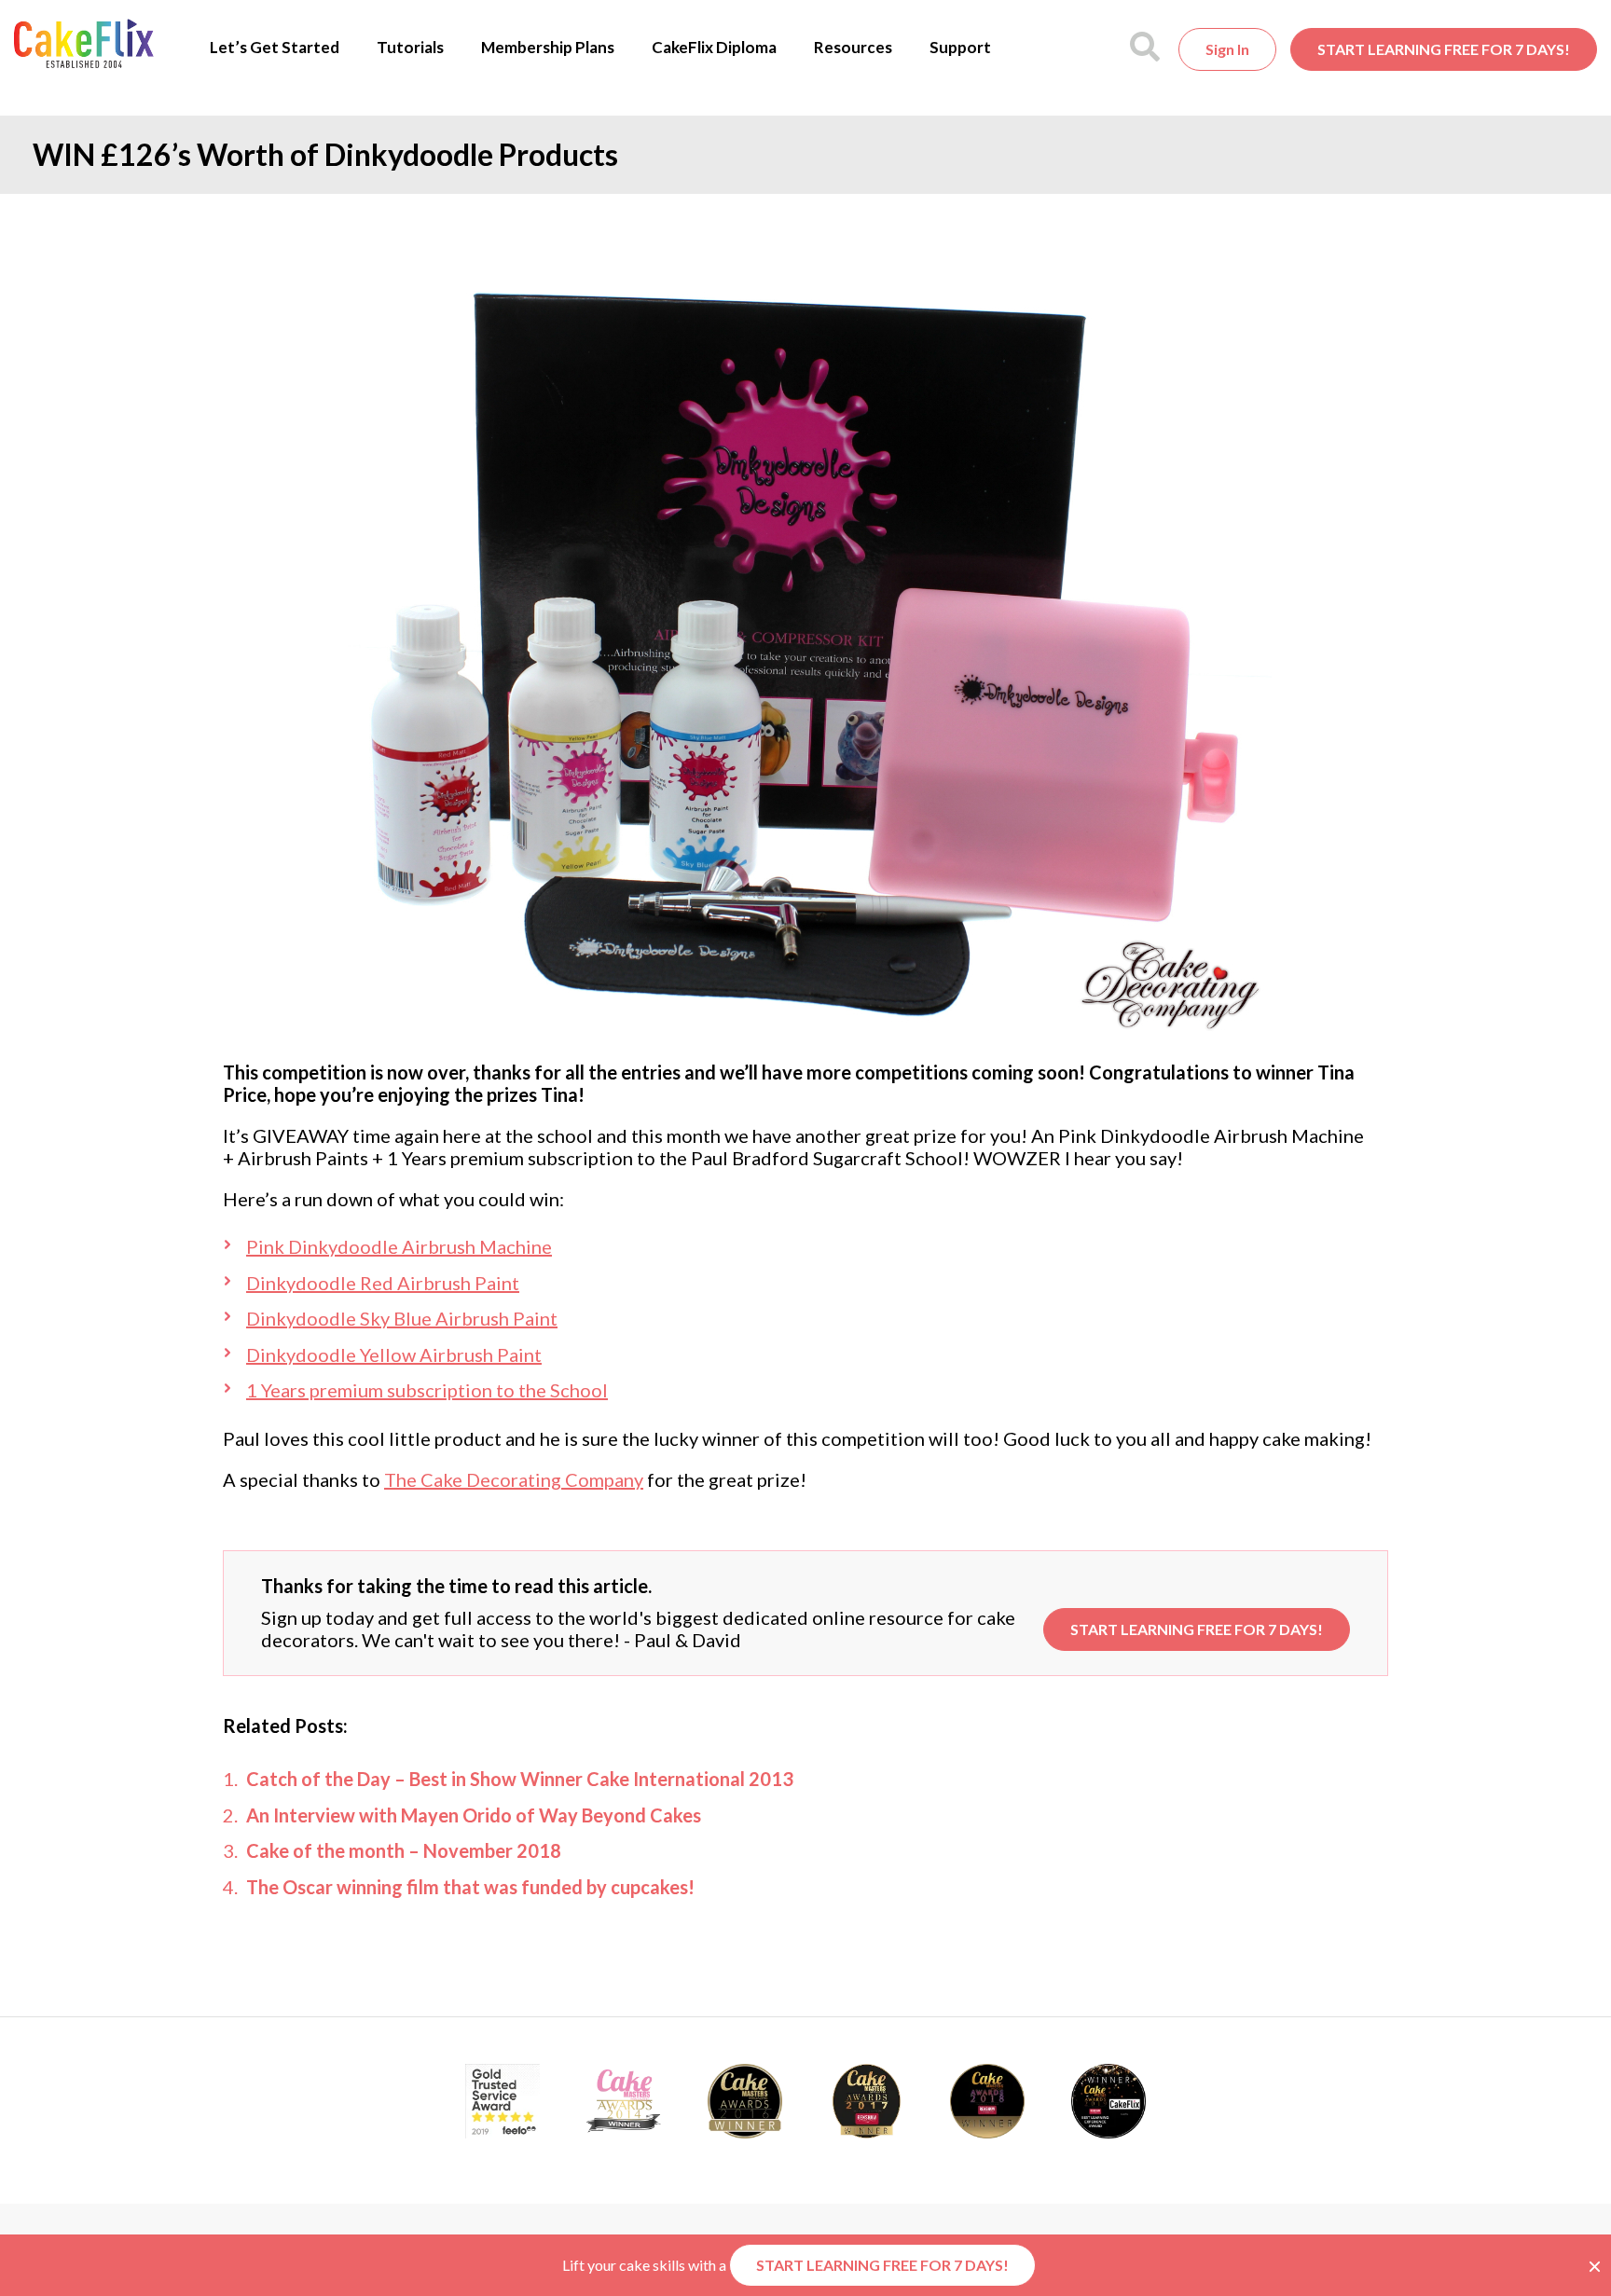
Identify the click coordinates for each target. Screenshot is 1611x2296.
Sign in (1227, 49)
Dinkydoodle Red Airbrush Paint (383, 1283)
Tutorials (410, 47)
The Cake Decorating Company (514, 1479)
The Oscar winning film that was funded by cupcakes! (470, 1887)
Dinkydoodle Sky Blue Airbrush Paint (402, 1318)
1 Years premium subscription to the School (427, 1390)
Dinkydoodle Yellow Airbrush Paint (394, 1354)
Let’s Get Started (275, 47)
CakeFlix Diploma (714, 47)
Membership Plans (548, 47)
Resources (853, 47)
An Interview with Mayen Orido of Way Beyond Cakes (474, 1815)
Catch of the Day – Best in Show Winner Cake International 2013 (520, 1779)
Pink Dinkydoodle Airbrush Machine (399, 1246)
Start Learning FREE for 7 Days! (1444, 49)
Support (960, 47)
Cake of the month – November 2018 (404, 1850)
